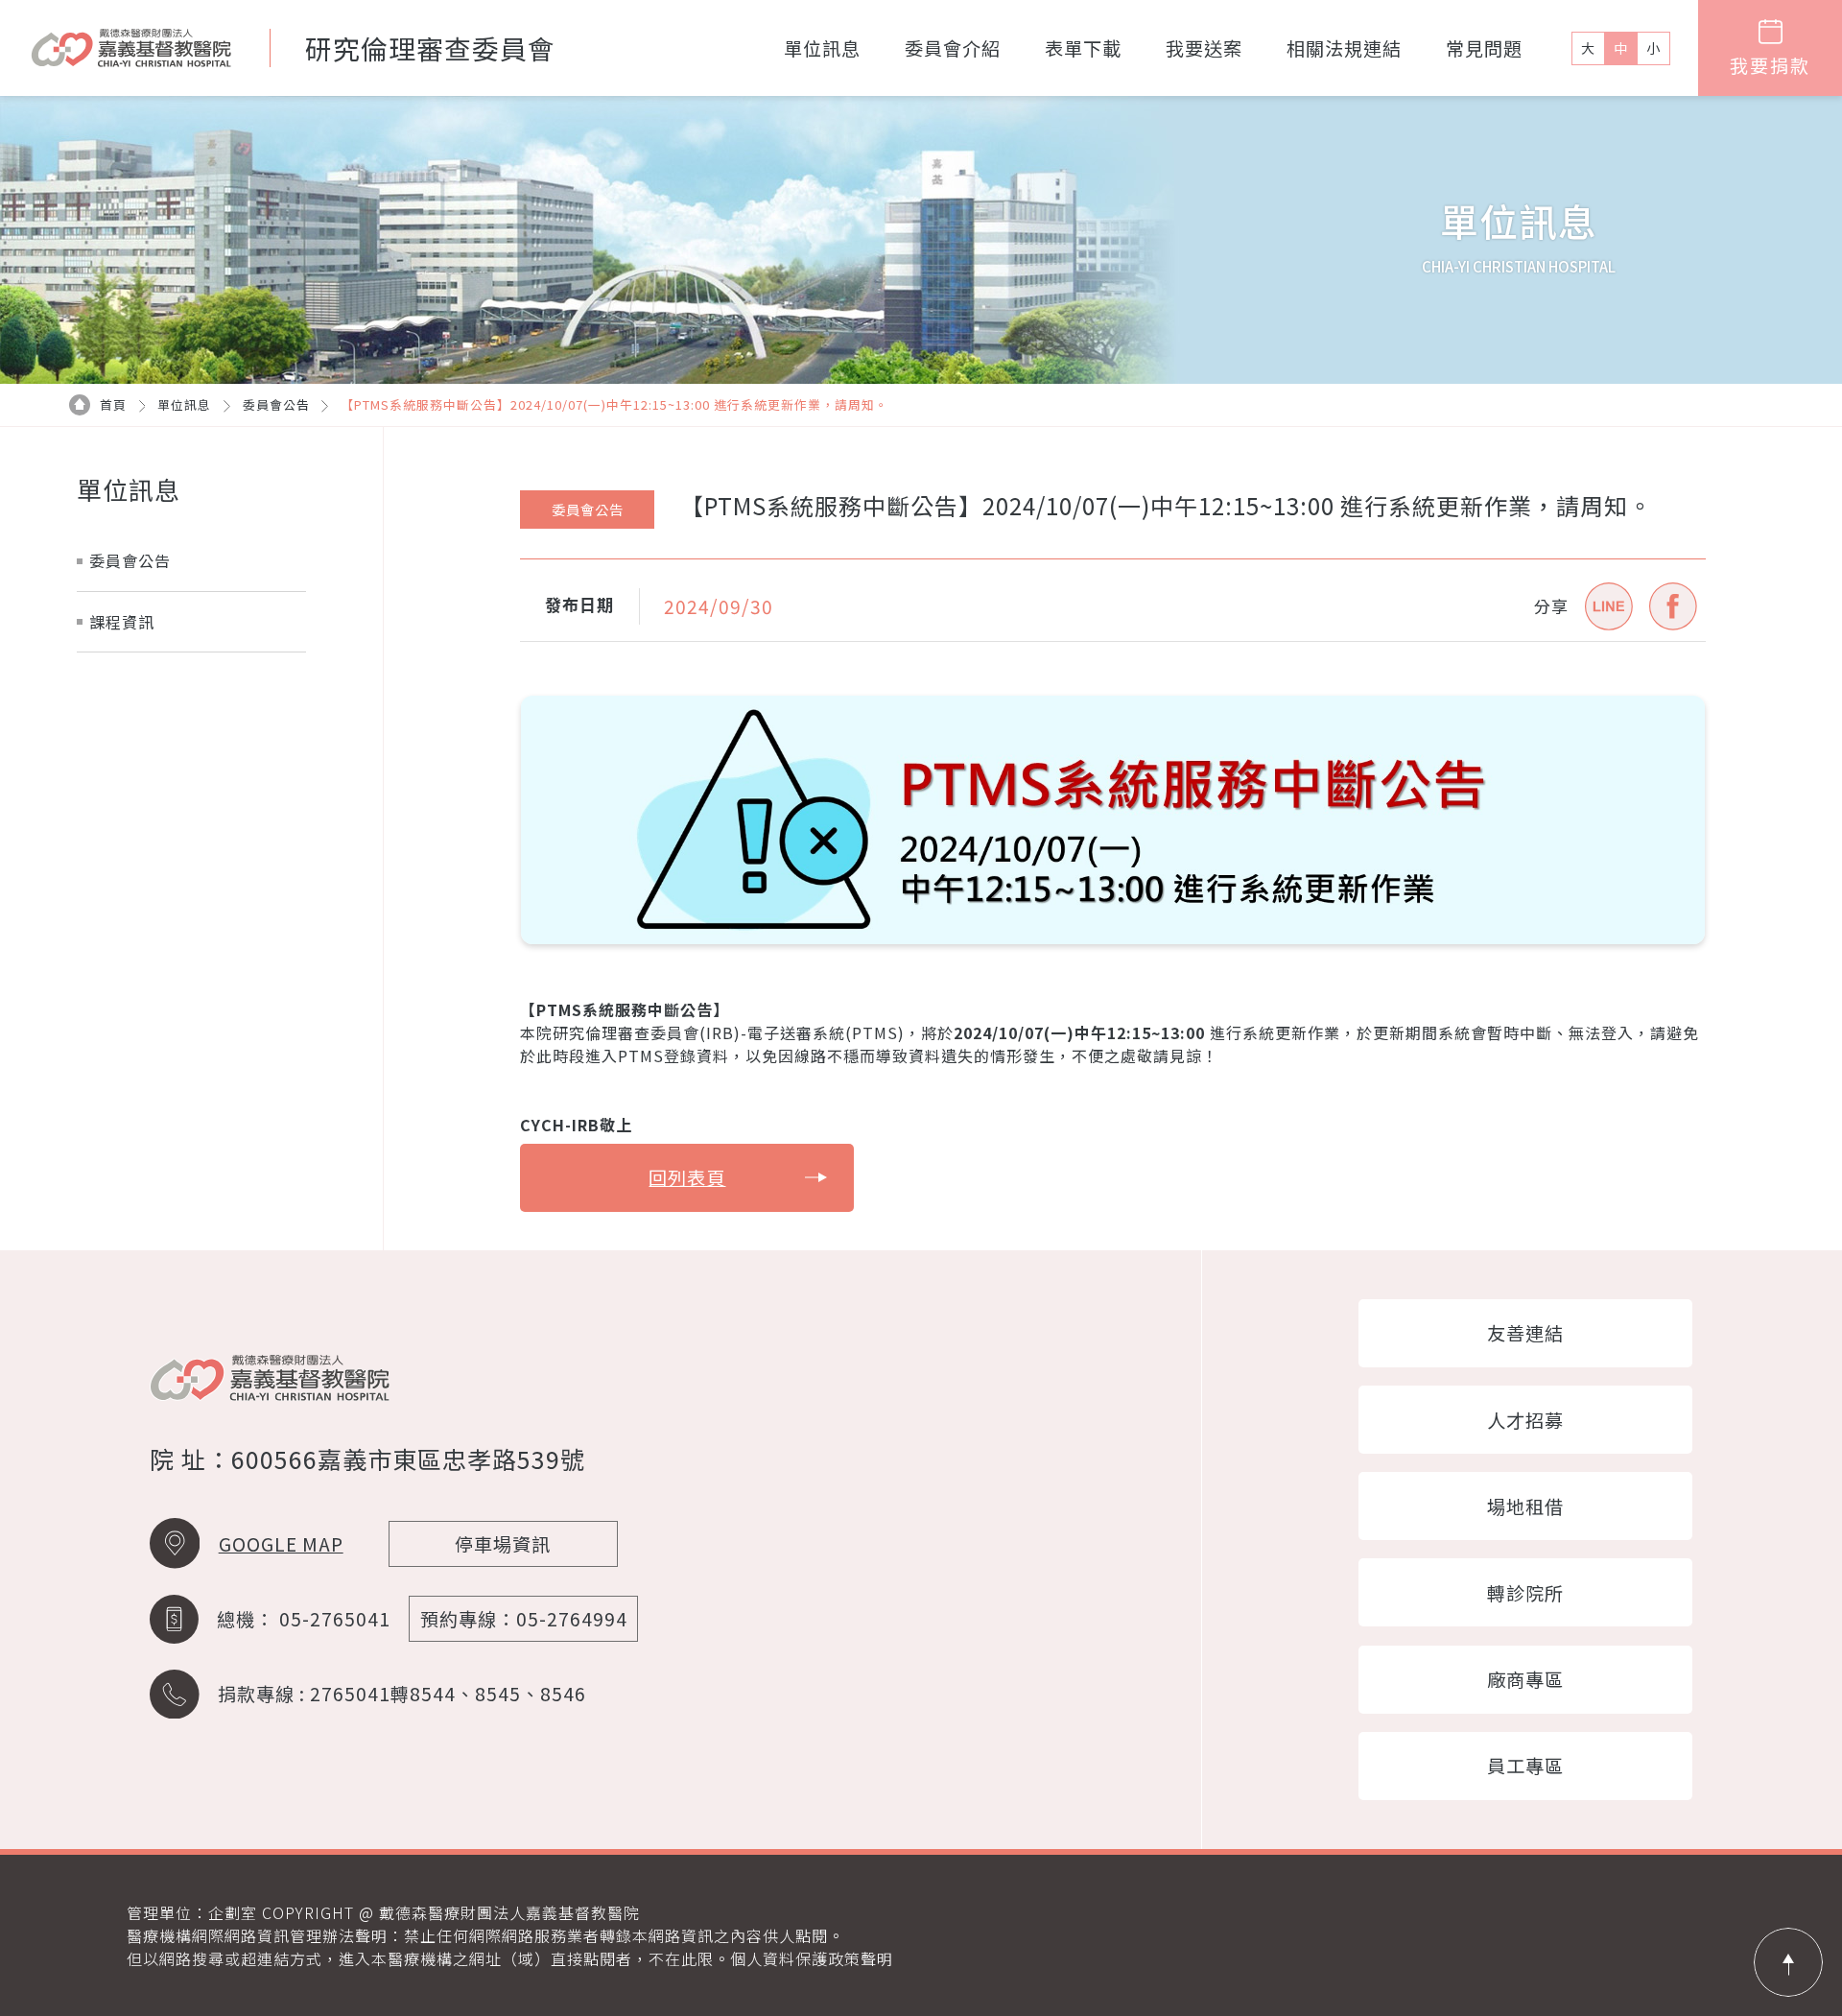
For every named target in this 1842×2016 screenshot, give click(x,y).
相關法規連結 (1344, 48)
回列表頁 (687, 1177)
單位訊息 (822, 48)
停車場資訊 (503, 1544)
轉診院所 (1525, 1593)
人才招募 (1525, 1420)
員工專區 (1525, 1766)
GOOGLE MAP (281, 1544)
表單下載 (1083, 48)
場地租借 (1525, 1506)
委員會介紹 (953, 48)
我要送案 (1204, 48)
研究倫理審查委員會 (430, 48)
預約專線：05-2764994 (524, 1619)
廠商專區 (1525, 1679)
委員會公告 (276, 404)
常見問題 (1484, 48)
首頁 (113, 404)
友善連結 (1525, 1333)
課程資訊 (122, 622)
